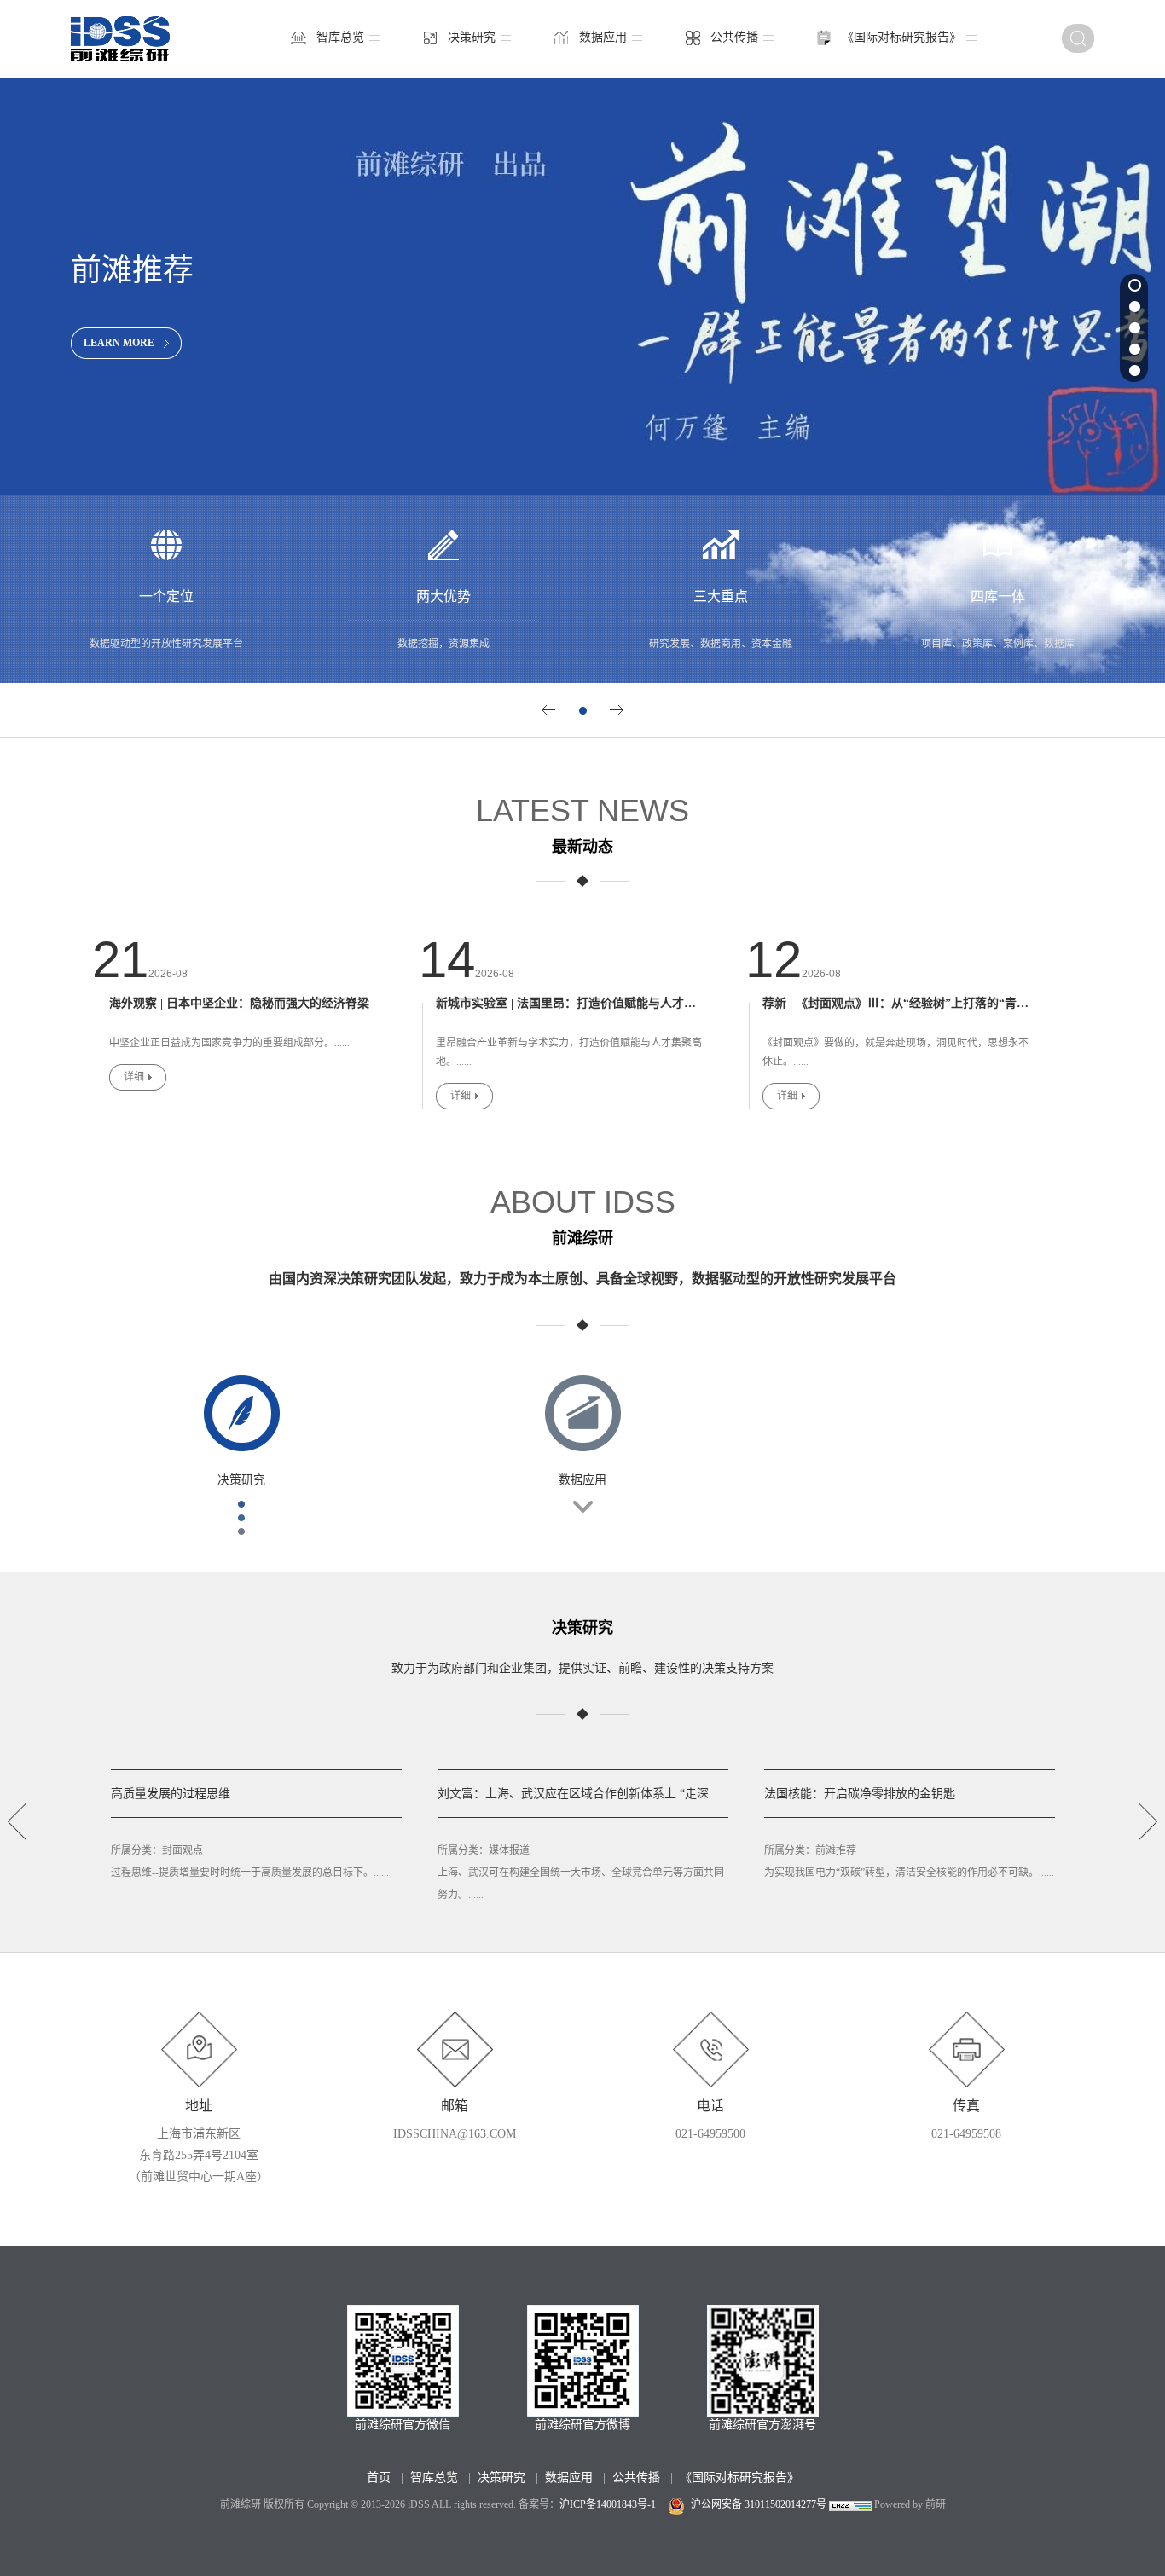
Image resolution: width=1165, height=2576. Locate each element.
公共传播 (734, 37)
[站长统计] (850, 2504)
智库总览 (340, 37)
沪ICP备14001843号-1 (608, 2504)
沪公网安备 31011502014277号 (759, 2504)
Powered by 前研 (910, 2504)
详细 (134, 1077)
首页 (379, 2478)
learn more (119, 343)
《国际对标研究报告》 (901, 37)
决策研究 (472, 37)
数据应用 (603, 37)
